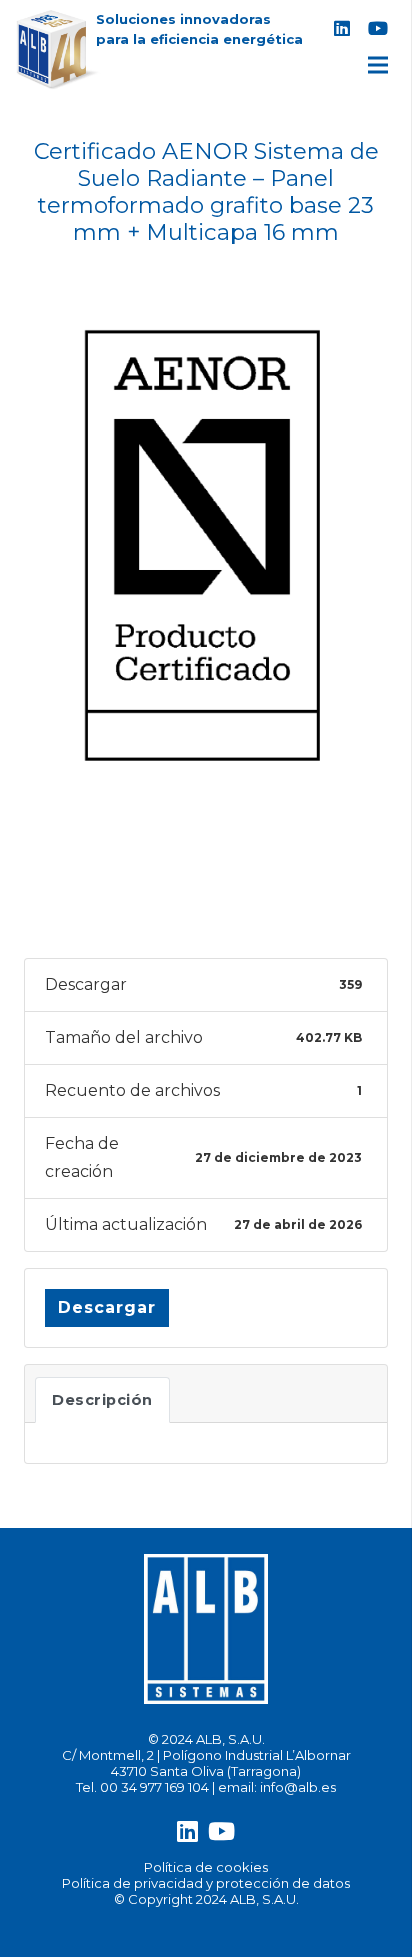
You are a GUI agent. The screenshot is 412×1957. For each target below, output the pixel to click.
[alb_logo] (59, 50)
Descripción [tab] (102, 1400)
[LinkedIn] (342, 28)
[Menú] (378, 65)
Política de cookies (206, 1867)
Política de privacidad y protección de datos (206, 1883)
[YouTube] (378, 28)
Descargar (107, 1307)
